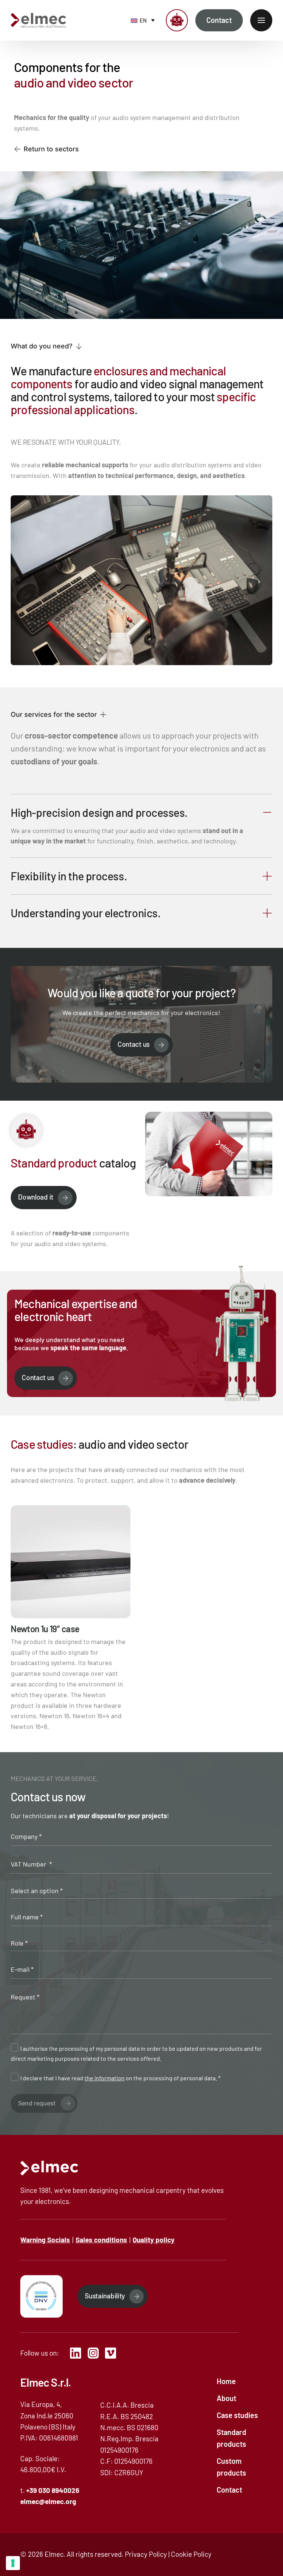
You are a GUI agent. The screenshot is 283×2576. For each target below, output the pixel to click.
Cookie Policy (191, 2554)
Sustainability (105, 2296)
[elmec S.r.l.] (49, 2168)
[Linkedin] (78, 2353)
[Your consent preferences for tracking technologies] (13, 2563)
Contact (219, 20)
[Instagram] (96, 2353)
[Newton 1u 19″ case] (71, 1619)
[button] (46, 346)
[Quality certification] (41, 2296)
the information (104, 2078)
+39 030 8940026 (53, 2490)
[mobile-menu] (261, 20)
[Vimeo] (113, 2353)
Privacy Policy (146, 2554)
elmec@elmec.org (48, 2501)
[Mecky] (177, 20)
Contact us (134, 1044)
